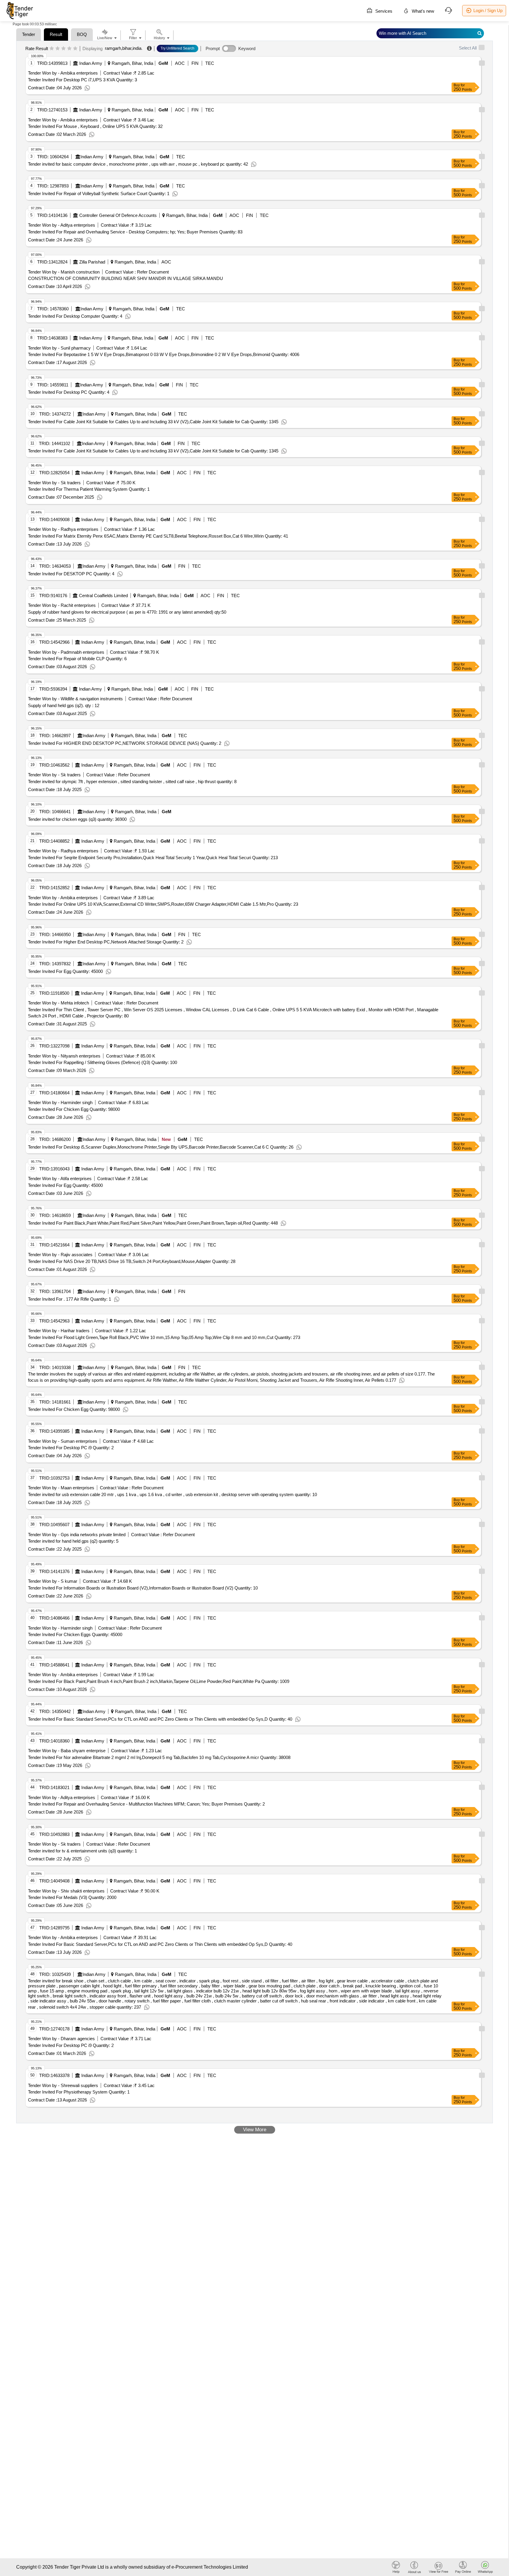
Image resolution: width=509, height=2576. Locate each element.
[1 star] (52, 49)
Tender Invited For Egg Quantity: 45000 (65, 971)
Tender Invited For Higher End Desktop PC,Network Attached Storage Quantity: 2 (106, 942)
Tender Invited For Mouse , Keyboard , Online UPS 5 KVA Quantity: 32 (95, 126)
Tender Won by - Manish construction (64, 272)
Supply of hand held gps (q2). (64, 705)
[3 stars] (63, 49)
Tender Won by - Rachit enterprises (62, 605)
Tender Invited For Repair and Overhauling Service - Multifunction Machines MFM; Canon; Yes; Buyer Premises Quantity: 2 (146, 1804)
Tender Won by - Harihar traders (59, 1331)
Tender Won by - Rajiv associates (60, 1255)
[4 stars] (69, 49)
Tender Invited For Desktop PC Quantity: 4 (69, 392)
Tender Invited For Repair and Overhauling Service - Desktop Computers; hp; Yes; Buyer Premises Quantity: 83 (135, 232)
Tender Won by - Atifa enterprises (60, 1179)
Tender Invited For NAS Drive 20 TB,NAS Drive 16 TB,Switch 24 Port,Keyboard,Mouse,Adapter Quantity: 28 (132, 1261)
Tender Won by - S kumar (53, 1581)
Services (383, 11)
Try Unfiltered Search (177, 48)
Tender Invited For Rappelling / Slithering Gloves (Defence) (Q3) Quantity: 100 (103, 1062)
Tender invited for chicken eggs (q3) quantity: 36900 (77, 819)
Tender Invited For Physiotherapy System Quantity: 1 (79, 2092)
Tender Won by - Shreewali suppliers (63, 2085)
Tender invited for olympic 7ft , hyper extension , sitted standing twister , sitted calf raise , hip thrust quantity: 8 (132, 781)
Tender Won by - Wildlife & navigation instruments (75, 699)
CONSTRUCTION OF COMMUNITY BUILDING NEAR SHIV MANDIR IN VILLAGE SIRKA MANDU (125, 278)
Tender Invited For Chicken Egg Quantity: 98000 (74, 1109)
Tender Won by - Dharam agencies (61, 2039)
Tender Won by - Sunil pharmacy (59, 348)
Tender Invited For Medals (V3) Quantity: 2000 (72, 1897)
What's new (422, 11)
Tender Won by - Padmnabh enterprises (66, 652)
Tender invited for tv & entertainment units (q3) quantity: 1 (82, 1851)
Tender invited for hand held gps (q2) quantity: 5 (73, 1541)
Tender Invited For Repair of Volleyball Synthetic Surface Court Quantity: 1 (99, 193)
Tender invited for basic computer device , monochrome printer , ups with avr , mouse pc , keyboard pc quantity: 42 (138, 164)
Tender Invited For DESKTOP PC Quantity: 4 (71, 574)
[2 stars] (58, 49)
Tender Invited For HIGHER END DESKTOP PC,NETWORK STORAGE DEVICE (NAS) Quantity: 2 (125, 743)
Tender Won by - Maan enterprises (61, 1488)
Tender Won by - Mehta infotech (58, 1003)
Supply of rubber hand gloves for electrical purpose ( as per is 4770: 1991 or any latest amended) (127, 612)
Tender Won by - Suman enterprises (63, 1441)
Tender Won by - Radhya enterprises (63, 529)
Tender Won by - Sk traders (54, 483)
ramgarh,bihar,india (123, 48)
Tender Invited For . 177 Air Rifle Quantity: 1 (70, 1299)
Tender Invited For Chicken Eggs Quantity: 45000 (75, 1634)
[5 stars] (75, 49)
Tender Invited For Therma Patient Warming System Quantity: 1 (89, 489)
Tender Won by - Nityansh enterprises (64, 1056)
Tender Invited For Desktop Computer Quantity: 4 (75, 316)
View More (255, 2130)
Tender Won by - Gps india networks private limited (77, 1535)
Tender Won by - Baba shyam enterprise (67, 1751)
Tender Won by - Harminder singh (60, 1102)
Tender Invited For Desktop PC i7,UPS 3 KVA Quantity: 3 (82, 80)
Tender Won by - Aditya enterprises (62, 225)
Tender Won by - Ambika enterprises (63, 73)
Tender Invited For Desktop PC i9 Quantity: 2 (71, 1448)
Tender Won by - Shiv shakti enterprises (66, 1891)
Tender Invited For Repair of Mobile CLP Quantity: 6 (77, 659)
